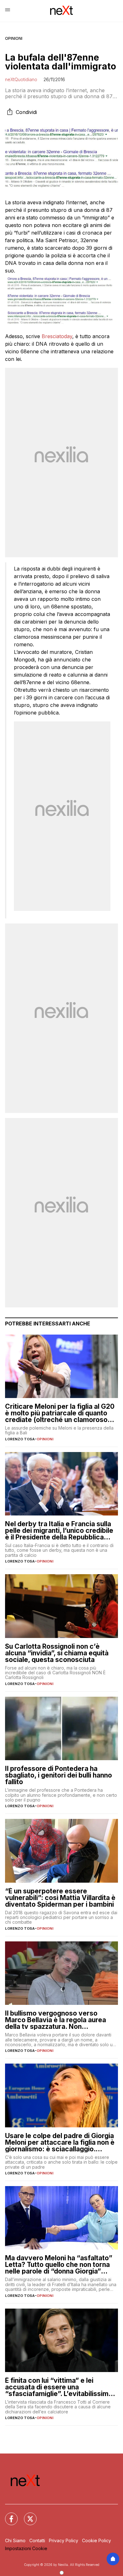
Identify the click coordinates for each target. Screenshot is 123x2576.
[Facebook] (8, 2515)
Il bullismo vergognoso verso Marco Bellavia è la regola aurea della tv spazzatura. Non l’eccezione (56, 2020)
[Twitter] (26, 2515)
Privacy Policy (64, 2540)
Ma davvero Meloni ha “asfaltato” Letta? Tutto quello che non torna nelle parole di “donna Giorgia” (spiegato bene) (59, 2265)
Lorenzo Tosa (20, 1439)
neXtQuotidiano (21, 79)
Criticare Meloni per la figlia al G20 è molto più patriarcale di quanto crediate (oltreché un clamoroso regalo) (60, 1413)
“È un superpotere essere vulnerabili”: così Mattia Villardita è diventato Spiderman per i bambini (60, 1898)
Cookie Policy (97, 2540)
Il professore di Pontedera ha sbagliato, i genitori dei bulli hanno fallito (59, 1775)
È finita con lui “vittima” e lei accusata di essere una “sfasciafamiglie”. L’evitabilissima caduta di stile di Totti (59, 2387)
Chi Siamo (15, 2540)
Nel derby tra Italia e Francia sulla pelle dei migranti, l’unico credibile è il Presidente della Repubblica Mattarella (59, 1530)
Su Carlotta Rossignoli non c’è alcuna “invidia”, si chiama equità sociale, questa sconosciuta (57, 1653)
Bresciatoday (57, 336)
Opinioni (14, 38)
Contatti (37, 2540)
